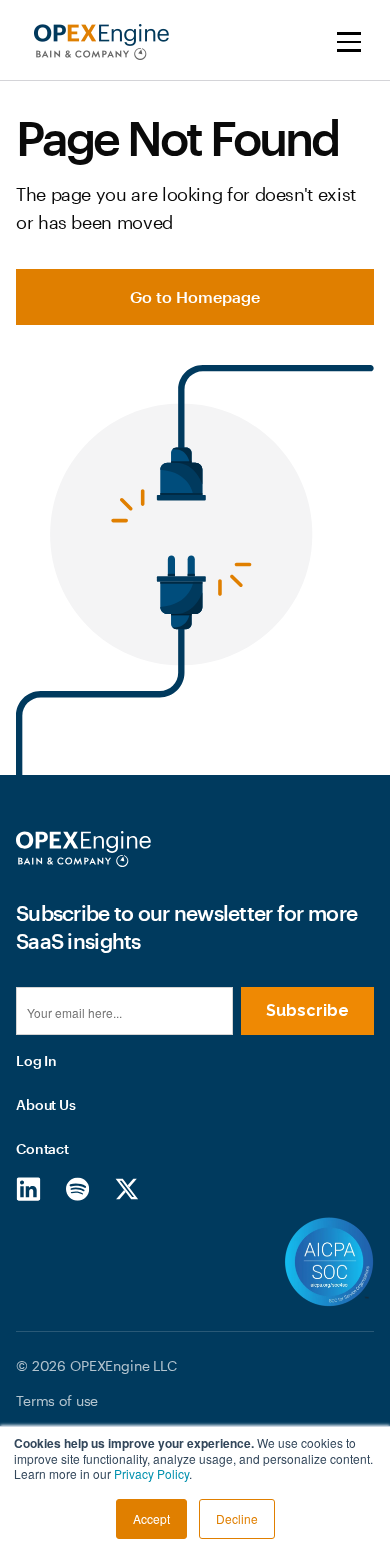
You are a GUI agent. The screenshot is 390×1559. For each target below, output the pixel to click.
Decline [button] (237, 1518)
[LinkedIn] (28, 1188)
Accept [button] (151, 1518)
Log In (36, 1060)
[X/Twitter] (126, 1188)
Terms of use (57, 1400)
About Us (46, 1104)
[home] (96, 42)
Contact (42, 1148)
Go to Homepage (195, 296)
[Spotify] (77, 1188)
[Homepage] (83, 849)
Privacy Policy (151, 1473)
